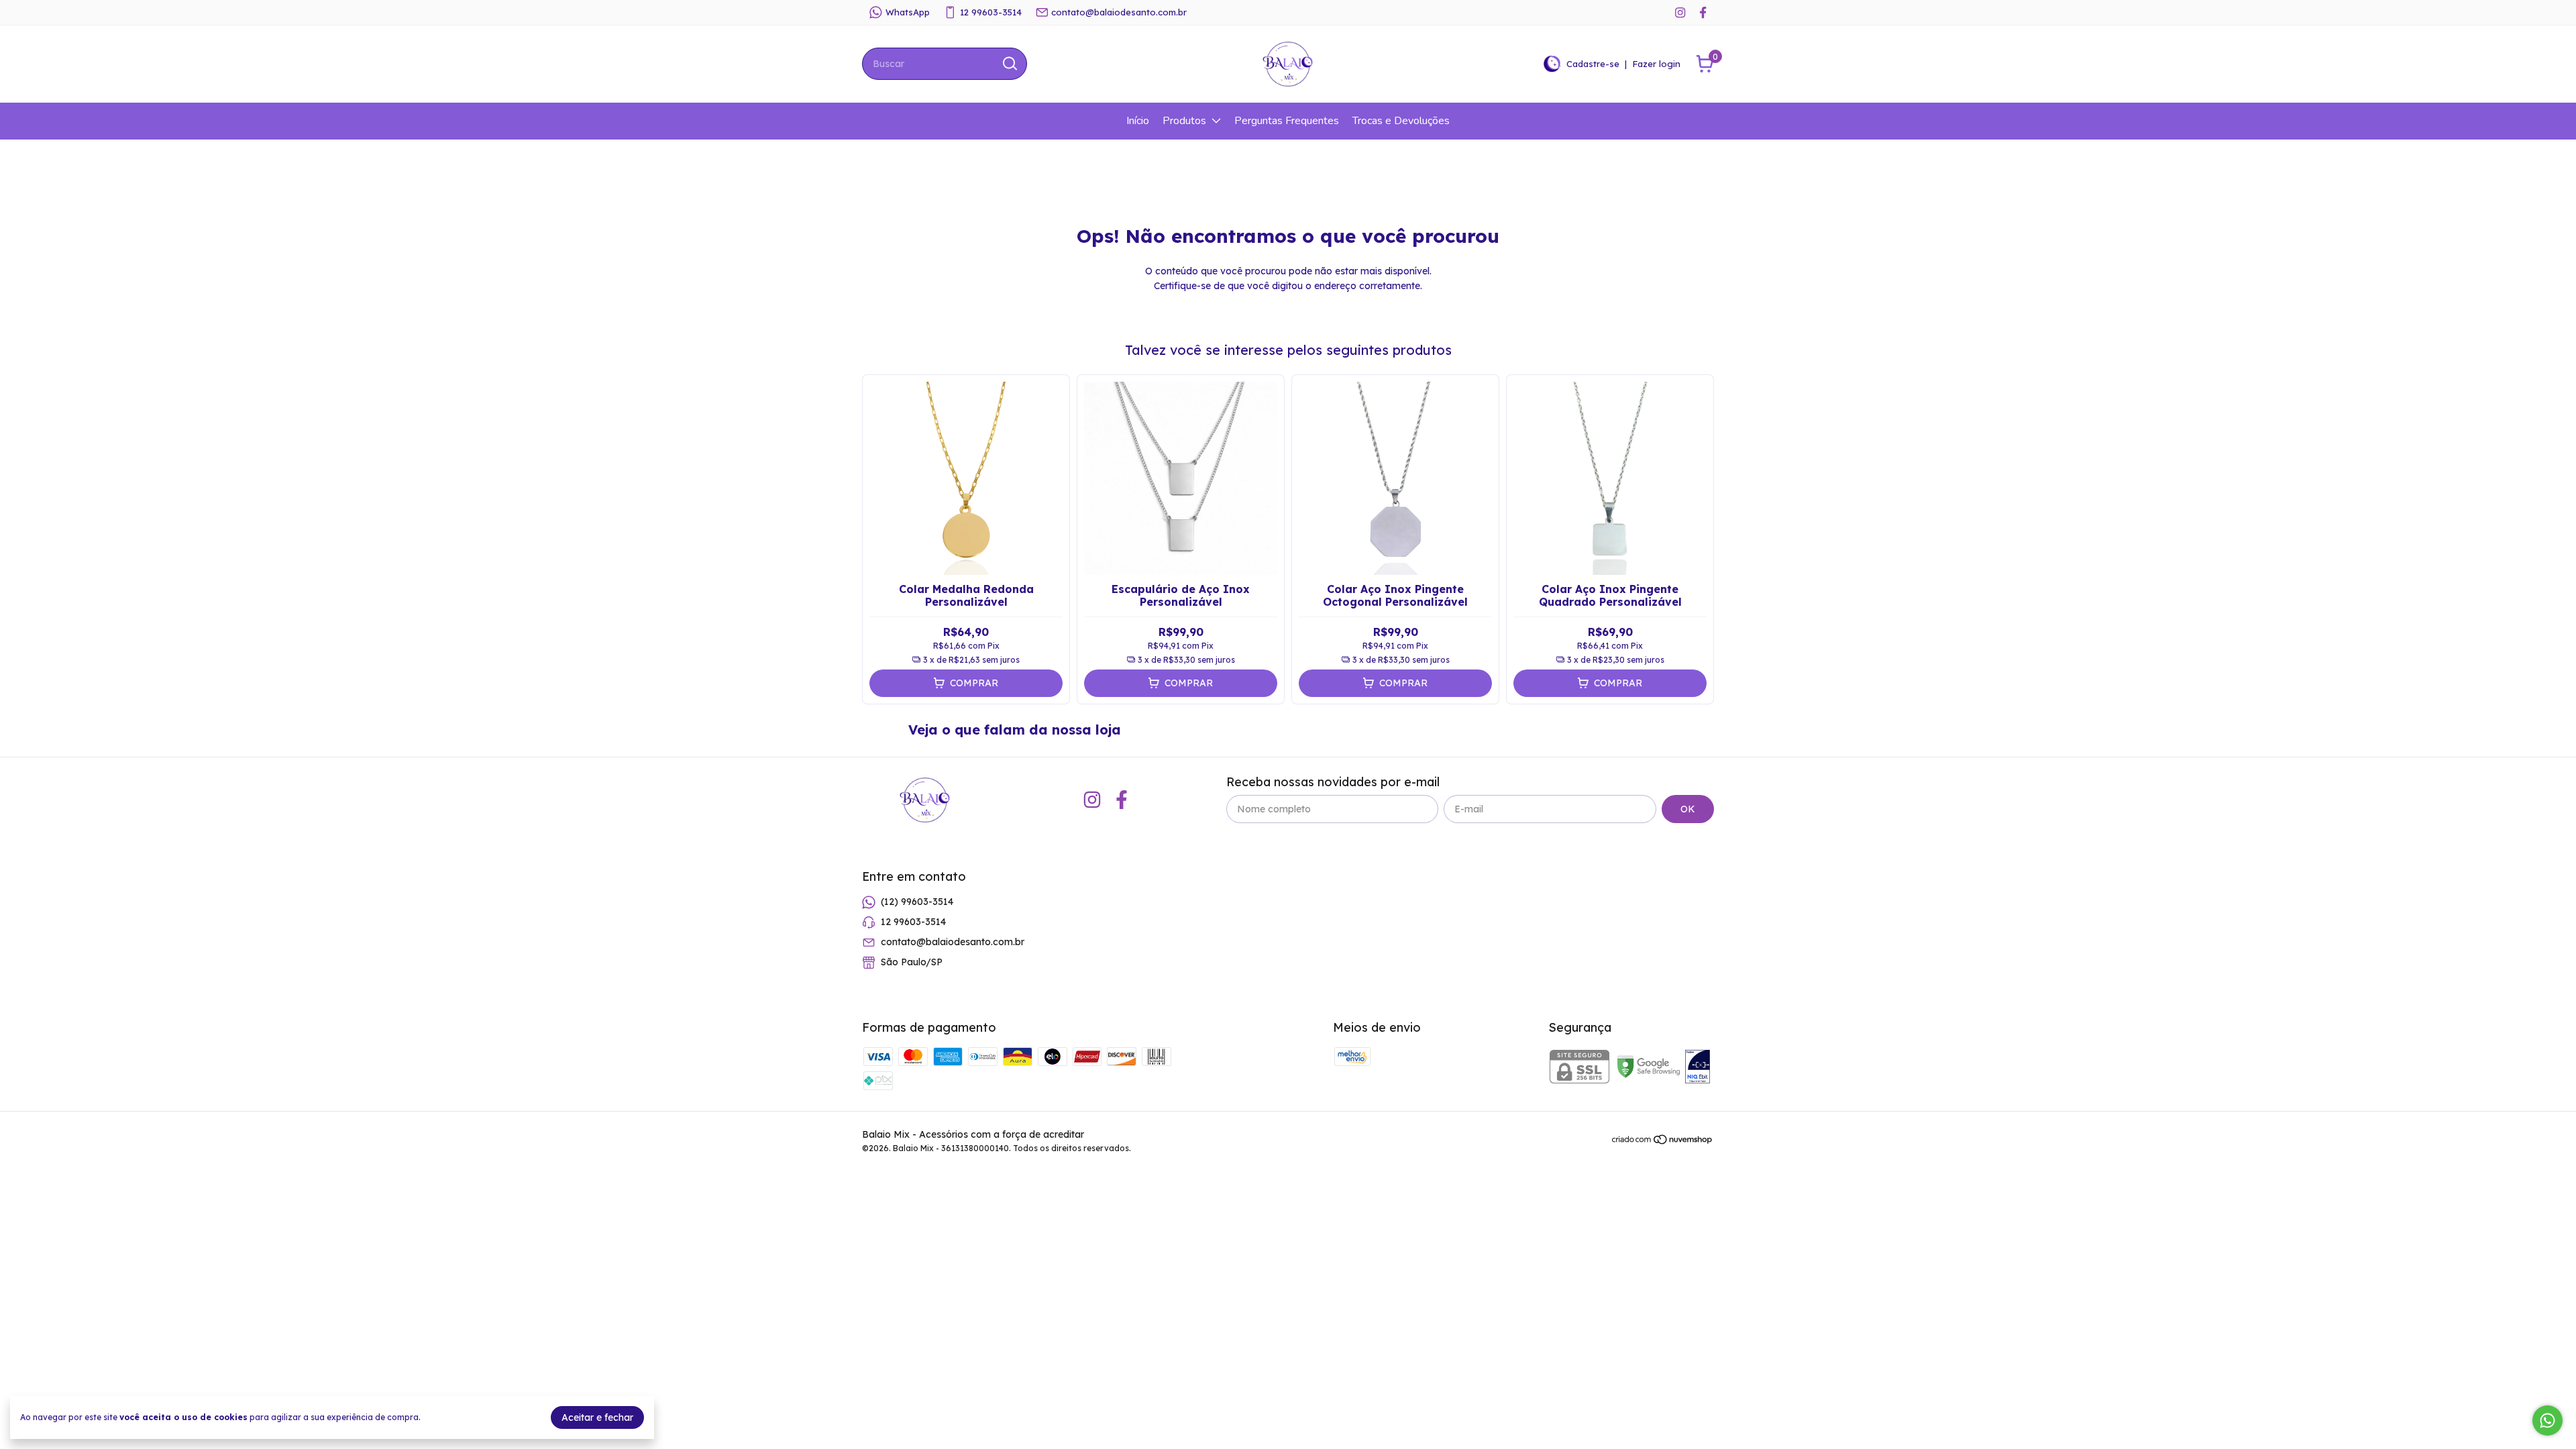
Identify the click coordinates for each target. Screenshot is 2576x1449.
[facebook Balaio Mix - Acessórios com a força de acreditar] (1703, 12)
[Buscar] (1009, 63)
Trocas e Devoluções (1401, 121)
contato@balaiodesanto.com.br (1119, 12)
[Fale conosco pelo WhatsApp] (2547, 1420)
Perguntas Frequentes (1287, 121)
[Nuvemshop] (1663, 1142)
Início (1138, 121)
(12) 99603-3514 (917, 902)
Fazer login (1656, 64)
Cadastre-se (1593, 64)
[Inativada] (1698, 1068)
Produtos (1184, 121)
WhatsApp (908, 12)
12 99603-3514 (991, 12)
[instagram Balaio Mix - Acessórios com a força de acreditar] (1680, 12)
